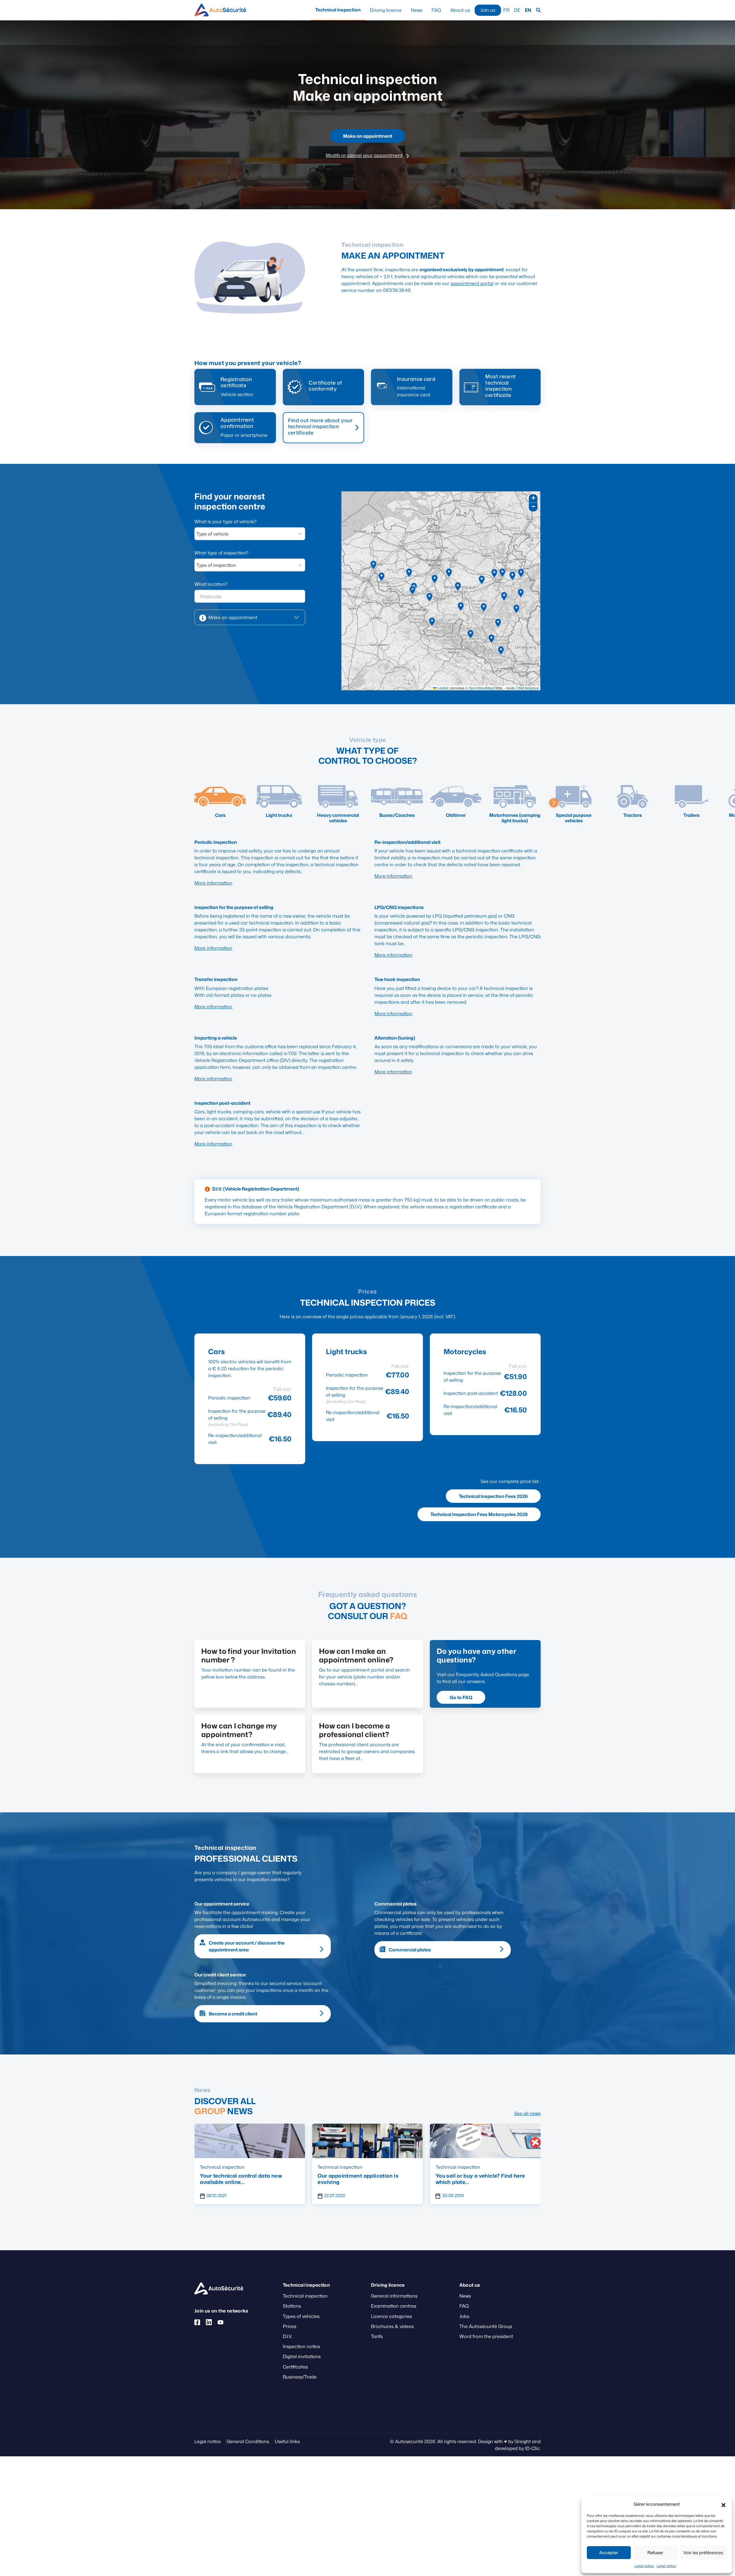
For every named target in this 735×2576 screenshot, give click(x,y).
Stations (292, 2306)
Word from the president (486, 2336)
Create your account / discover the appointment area (247, 1946)
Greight (523, 2441)
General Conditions (248, 2441)
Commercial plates (410, 1950)
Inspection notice (301, 2346)
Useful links (287, 2441)
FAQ (436, 10)
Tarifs (377, 2336)
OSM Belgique (528, 688)
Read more (350, 502)
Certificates (295, 2367)
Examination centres (394, 2306)
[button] (724, 2504)
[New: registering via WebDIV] (485, 2140)
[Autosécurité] (220, 10)
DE (517, 10)
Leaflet (442, 688)
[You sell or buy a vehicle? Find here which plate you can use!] (250, 2140)
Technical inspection (338, 10)
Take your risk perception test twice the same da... (363, 2179)
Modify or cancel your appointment (364, 155)
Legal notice (644, 2566)
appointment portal (472, 283)
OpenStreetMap (481, 688)
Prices (290, 2326)
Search (538, 10)
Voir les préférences (703, 2553)
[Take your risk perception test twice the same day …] (367, 2140)
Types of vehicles (301, 2316)
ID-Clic (532, 2448)
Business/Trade (300, 2377)
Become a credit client (233, 2014)
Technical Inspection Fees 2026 (493, 1496)
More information (213, 883)
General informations (394, 2296)
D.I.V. (288, 2336)
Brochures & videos (392, 2326)
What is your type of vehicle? (225, 522)
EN (528, 10)
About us (460, 10)
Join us (488, 10)
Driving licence (386, 10)
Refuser (655, 2553)
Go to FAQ (461, 1697)
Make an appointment (368, 136)
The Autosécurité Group (486, 2326)
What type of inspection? (221, 553)
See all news (527, 2113)
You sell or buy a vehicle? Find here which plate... (245, 2179)
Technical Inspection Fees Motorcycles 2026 (479, 1514)
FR (506, 10)
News (417, 10)
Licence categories (391, 2316)
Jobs (464, 2316)
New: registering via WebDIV (472, 2176)
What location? (211, 584)
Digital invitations (302, 2356)
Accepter (609, 2553)
